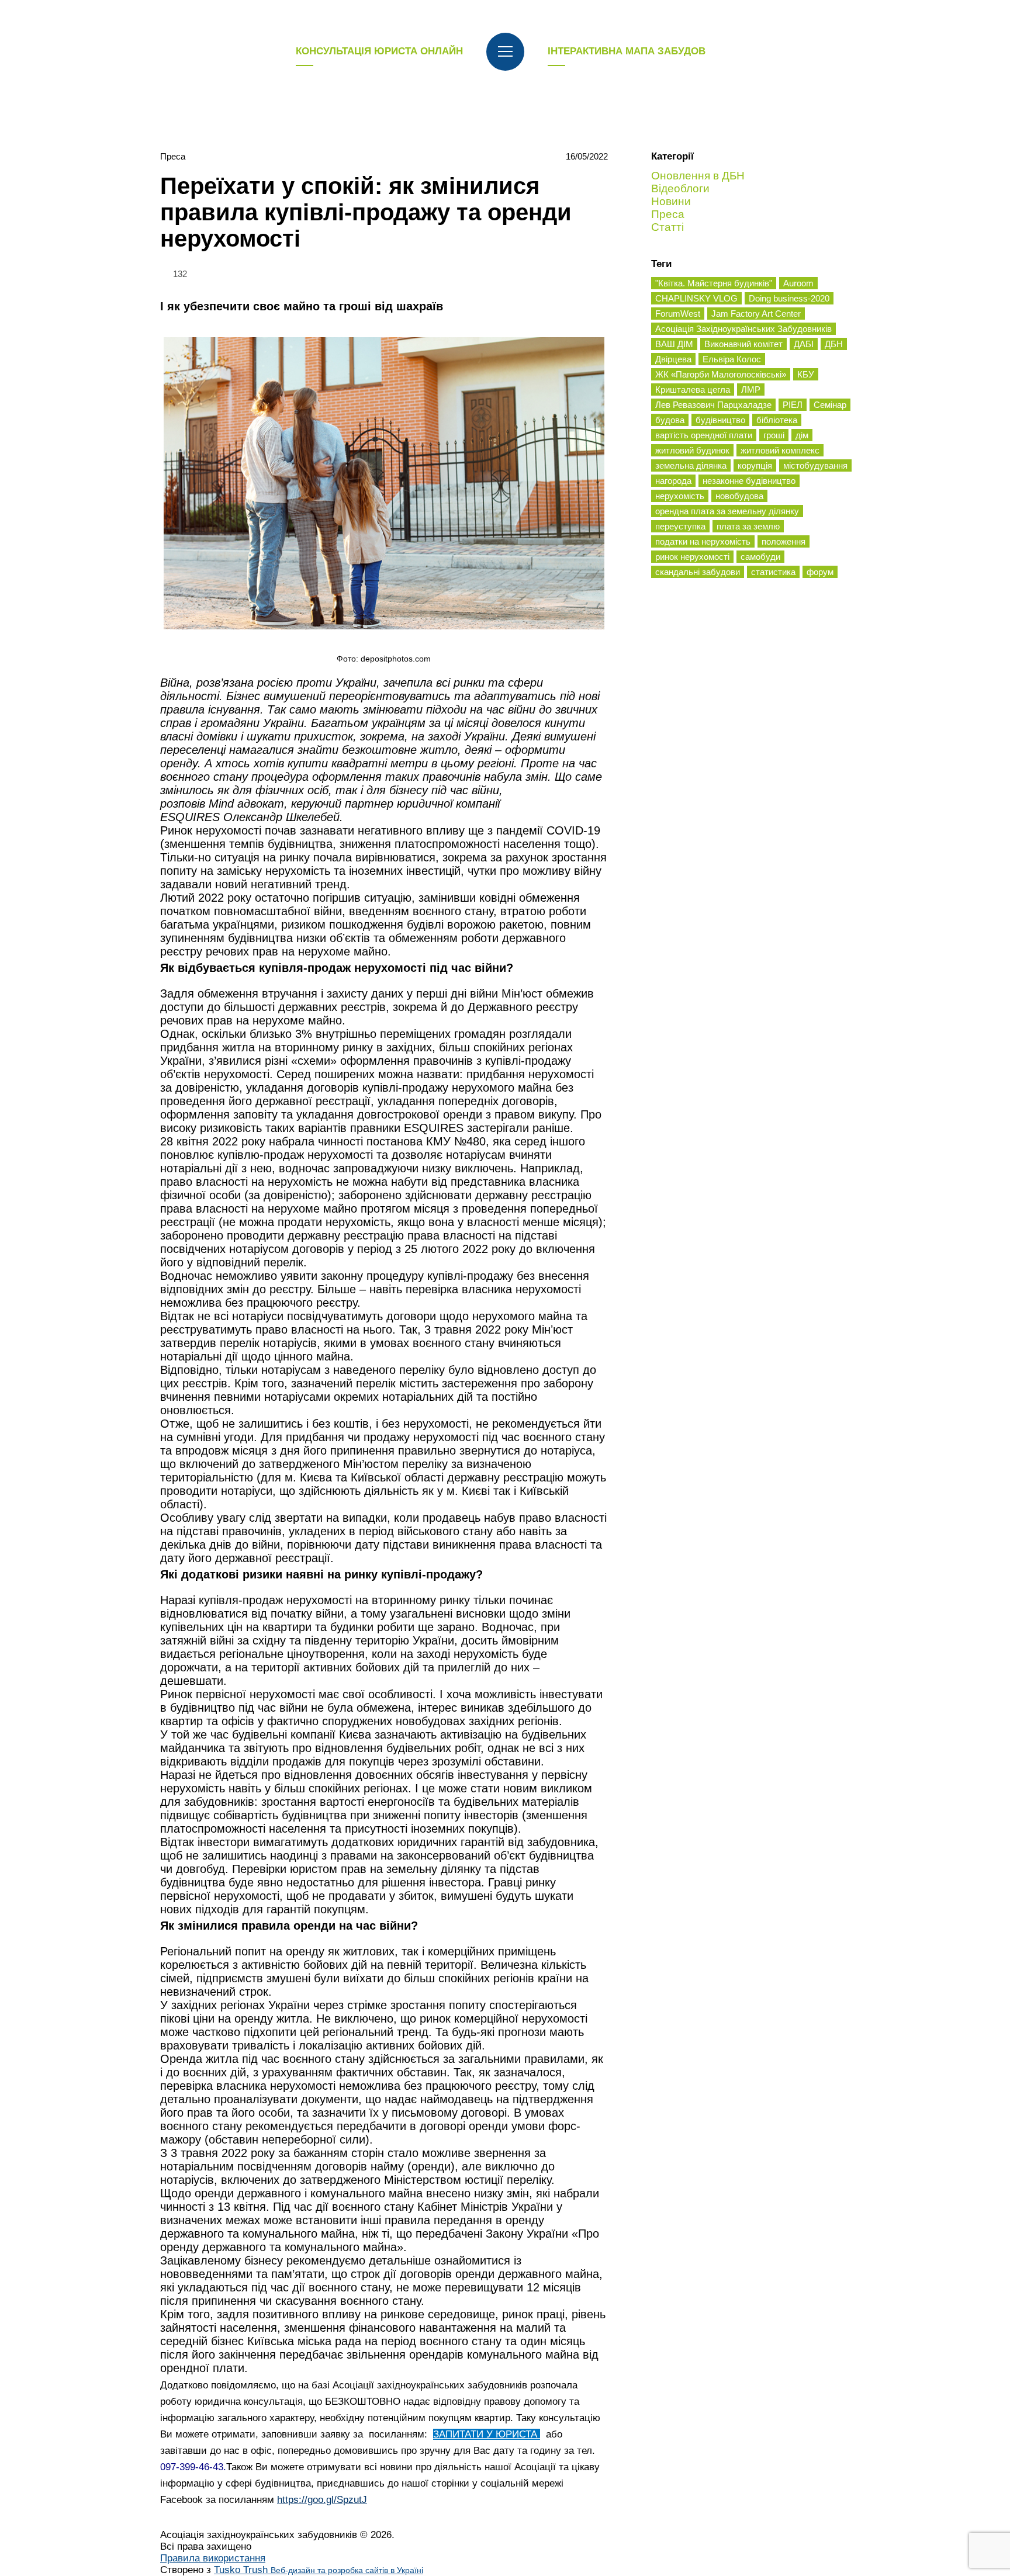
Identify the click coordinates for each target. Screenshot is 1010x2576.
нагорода (673, 481)
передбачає (311, 2355)
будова (670, 420)
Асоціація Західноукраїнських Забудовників (743, 329)
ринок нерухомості (692, 557)
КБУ (806, 374)
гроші (774, 435)
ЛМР (751, 389)
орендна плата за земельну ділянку (727, 511)
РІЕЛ (793, 405)
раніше (551, 1128)
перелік (240, 1343)
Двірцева (673, 359)
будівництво (720, 420)
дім (802, 435)
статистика (773, 572)
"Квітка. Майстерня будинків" (714, 283)
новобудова (739, 496)
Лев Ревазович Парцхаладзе (713, 405)
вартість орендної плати (704, 435)
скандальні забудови (698, 572)
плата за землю (748, 526)
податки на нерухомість (703, 541)
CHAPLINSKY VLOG (696, 298)
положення (784, 541)
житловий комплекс (780, 450)
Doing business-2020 (789, 298)
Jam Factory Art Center (756, 314)
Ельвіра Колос (732, 359)
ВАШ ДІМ (674, 344)
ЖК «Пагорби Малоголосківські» (721, 374)
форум (820, 572)
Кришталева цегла (693, 389)
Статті (667, 227)
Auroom (798, 283)
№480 (470, 1141)
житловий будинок (692, 450)
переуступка (680, 526)
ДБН (834, 344)
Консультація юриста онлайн (379, 51)
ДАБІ (804, 344)
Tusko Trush (319, 2570)
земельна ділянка (691, 465)
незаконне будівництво (749, 481)
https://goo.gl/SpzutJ (322, 2500)
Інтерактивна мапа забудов (627, 51)
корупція (755, 465)
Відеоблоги (680, 188)
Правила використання (213, 2558)
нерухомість (680, 496)
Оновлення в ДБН (698, 176)
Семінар (830, 405)
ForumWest (678, 314)
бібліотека (777, 420)
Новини (671, 201)
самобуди (760, 557)
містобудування (815, 465)
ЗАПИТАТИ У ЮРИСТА (487, 2434)
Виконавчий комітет (743, 344)
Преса (173, 156)
